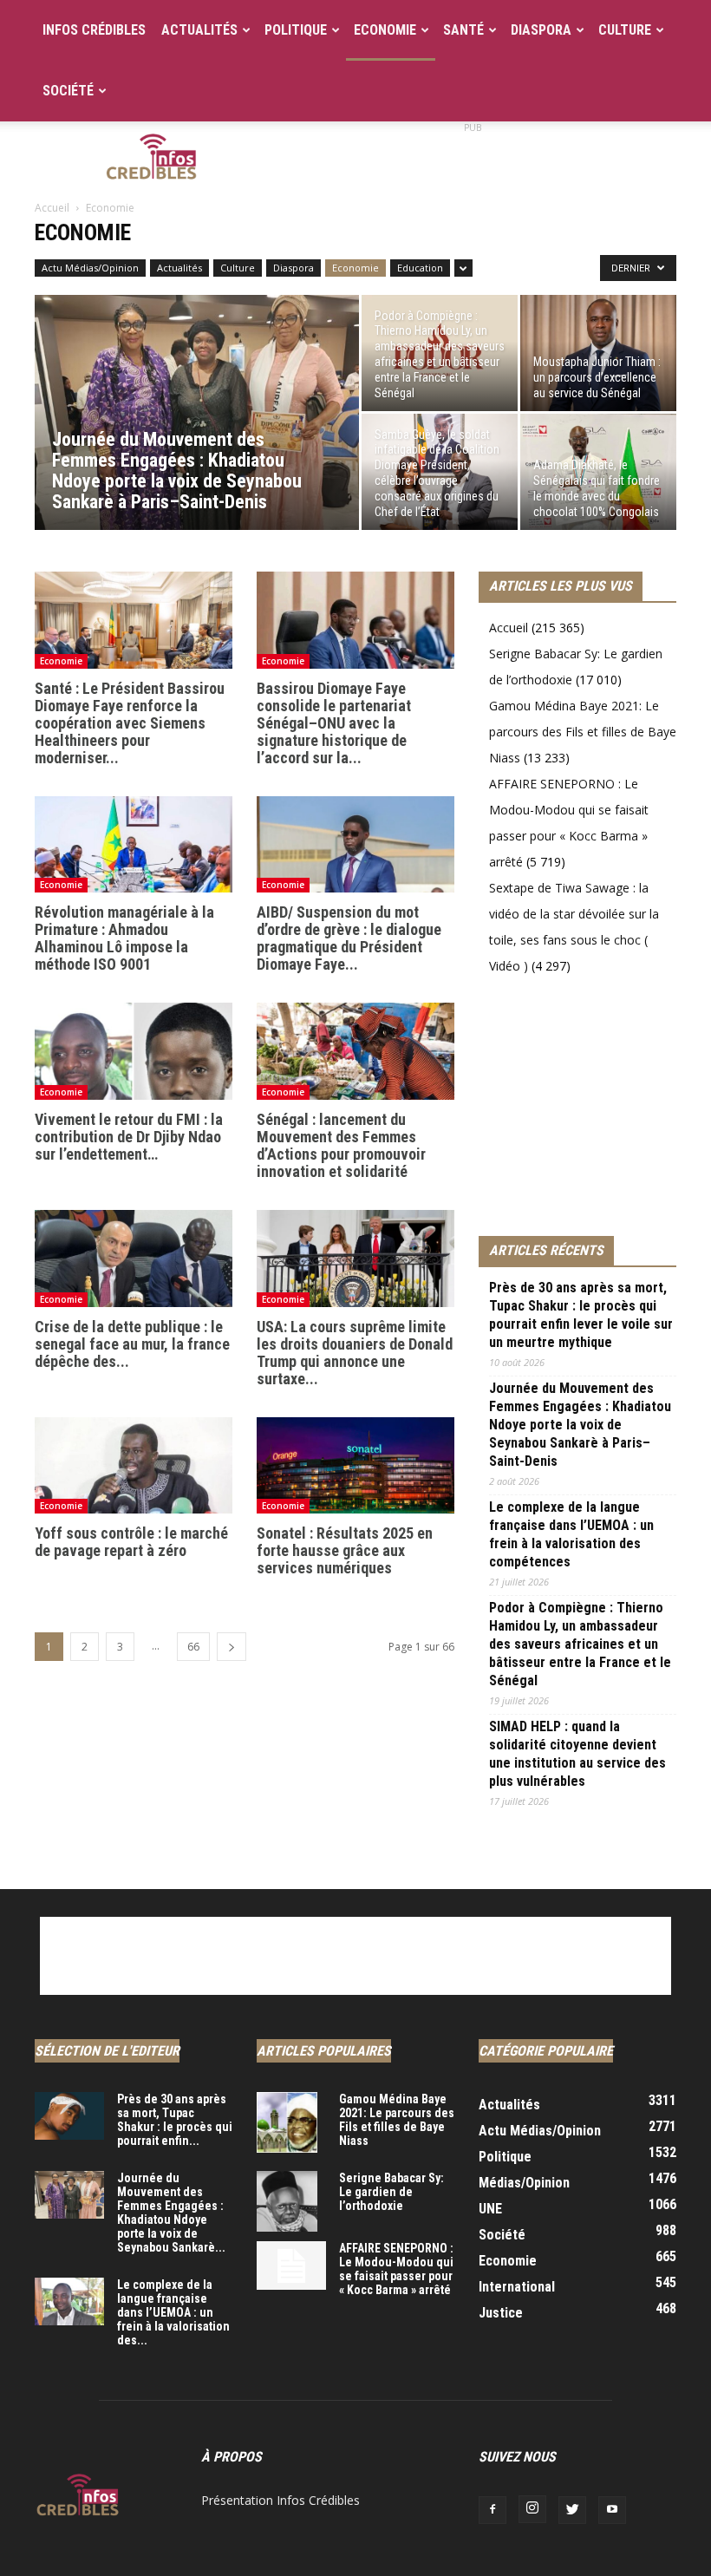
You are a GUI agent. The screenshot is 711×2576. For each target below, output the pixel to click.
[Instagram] (532, 2509)
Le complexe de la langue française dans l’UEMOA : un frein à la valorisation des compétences (571, 1534)
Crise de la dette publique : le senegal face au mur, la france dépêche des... (132, 1344)
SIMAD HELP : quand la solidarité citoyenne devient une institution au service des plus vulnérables (577, 1754)
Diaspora (541, 30)
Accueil (52, 208)
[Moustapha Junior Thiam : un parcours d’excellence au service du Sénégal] (598, 353)
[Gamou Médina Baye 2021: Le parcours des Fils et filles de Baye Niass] (291, 2122)
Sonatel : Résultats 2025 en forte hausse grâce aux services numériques (345, 1550)
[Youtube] (612, 2510)
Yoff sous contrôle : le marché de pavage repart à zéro (131, 1542)
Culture (625, 30)
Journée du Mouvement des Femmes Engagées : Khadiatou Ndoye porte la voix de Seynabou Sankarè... (171, 2213)
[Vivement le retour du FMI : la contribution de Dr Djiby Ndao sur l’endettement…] (134, 1051)
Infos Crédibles (94, 30)
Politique (296, 30)
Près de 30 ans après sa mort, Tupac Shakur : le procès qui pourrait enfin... (175, 2120)
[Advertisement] (473, 160)
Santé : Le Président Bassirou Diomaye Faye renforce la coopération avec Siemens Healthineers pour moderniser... (130, 723)
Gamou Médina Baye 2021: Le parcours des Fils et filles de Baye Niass (583, 732)
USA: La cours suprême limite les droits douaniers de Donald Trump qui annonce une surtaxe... (355, 1353)
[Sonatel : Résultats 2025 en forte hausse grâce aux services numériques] (355, 1466)
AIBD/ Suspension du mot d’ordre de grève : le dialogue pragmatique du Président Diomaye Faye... (349, 938)
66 (193, 1647)
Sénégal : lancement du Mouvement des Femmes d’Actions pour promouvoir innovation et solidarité (341, 1145)
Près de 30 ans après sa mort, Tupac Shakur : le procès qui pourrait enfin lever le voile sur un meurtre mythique (581, 1315)
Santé (463, 30)
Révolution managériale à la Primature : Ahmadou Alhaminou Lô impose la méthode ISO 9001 (124, 938)
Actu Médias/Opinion (90, 268)
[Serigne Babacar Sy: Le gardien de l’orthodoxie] (291, 2201)
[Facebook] (492, 2510)
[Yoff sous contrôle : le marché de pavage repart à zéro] (134, 1466)
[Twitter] (572, 2510)
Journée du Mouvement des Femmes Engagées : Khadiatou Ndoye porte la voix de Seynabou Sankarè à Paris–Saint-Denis (580, 1425)
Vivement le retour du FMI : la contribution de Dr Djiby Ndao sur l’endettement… (129, 1137)
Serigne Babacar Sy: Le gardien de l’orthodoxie (391, 2192)
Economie (385, 30)
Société (68, 91)
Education (420, 268)
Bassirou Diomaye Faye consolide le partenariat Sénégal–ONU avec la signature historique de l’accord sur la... (334, 723)
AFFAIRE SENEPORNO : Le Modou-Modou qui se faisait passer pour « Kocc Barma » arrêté (396, 2269)
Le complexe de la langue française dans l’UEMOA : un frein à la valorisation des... (173, 2312)
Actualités (199, 30)
